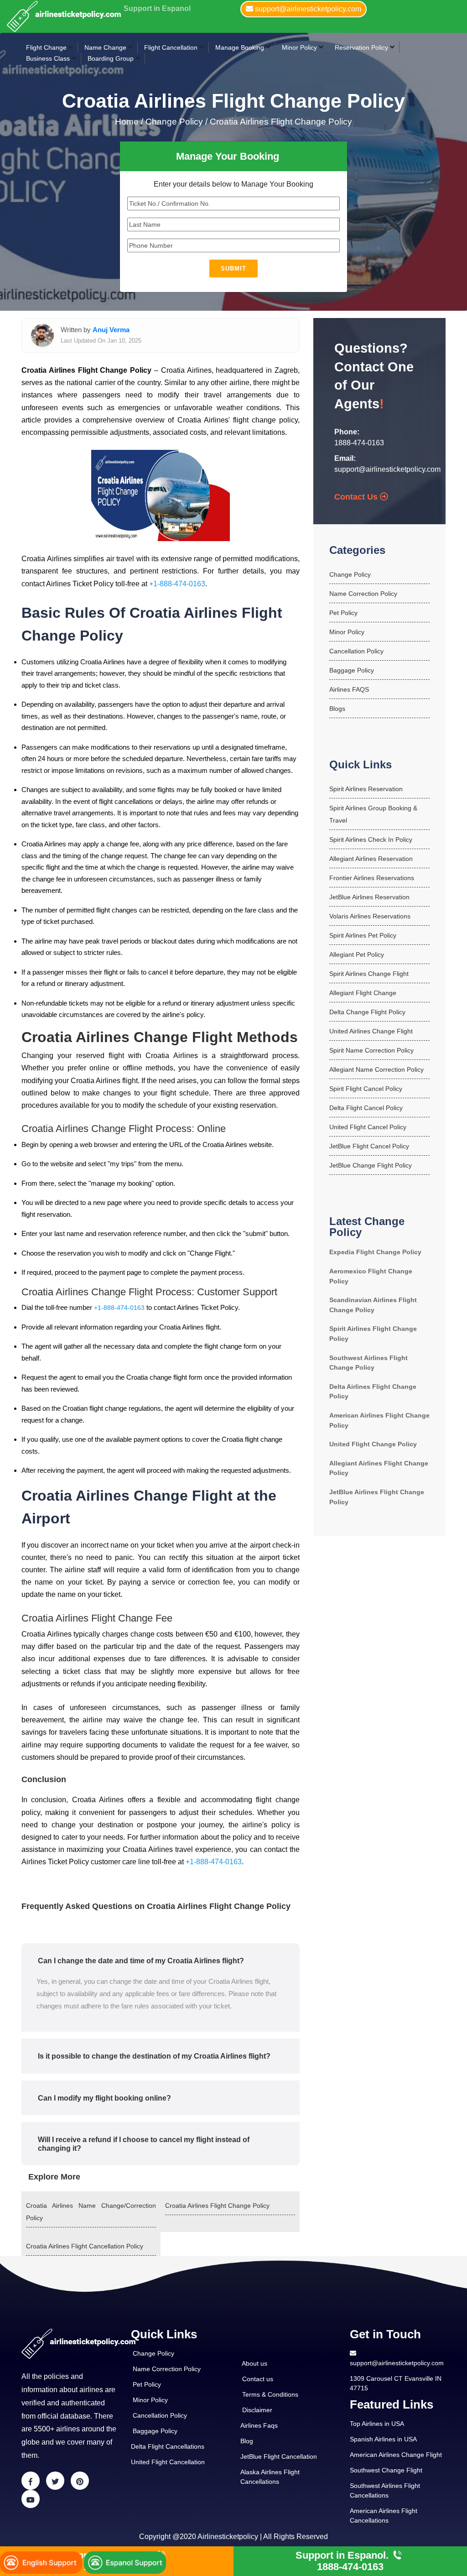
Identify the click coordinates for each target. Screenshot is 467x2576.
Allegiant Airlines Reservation (371, 859)
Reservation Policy (361, 47)
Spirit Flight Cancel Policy (366, 1089)
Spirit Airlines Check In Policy (371, 840)
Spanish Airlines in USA (383, 2439)
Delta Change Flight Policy (367, 1012)
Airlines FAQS (349, 689)
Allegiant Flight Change (363, 993)
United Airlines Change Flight (371, 1031)
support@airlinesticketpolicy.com (387, 469)
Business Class (48, 58)
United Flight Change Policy (373, 1444)
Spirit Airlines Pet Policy (363, 935)
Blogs (337, 709)
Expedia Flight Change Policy (375, 1252)
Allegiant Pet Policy (357, 954)
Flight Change (46, 47)
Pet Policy (343, 613)
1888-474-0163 (359, 443)
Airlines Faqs (259, 2425)
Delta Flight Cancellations (168, 2446)
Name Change (105, 47)
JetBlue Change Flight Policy (371, 1165)
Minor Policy (299, 47)
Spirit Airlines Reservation (366, 789)
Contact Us (357, 497)
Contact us (258, 2379)
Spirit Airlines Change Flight (369, 974)
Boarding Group (111, 58)
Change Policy (350, 574)
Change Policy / (176, 122)
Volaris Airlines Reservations (370, 916)
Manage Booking (240, 47)
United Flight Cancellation (168, 2462)
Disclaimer (257, 2410)
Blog (247, 2441)
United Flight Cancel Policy (368, 1127)
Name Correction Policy (363, 594)
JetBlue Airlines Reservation (369, 897)
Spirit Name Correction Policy (371, 1050)
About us (254, 2363)
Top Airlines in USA (377, 2424)
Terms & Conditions (270, 2394)
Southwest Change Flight (386, 2470)
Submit (233, 269)
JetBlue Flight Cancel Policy (369, 1146)
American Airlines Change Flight (396, 2455)
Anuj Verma (111, 330)
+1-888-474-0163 (177, 584)
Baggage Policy (352, 670)
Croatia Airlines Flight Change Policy (281, 122)
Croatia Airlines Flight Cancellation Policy (85, 2246)
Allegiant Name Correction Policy (376, 1069)
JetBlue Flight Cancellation (279, 2456)
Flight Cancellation (171, 47)
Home (128, 122)
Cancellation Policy (356, 651)
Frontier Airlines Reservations (372, 878)
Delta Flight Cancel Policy (366, 1108)
